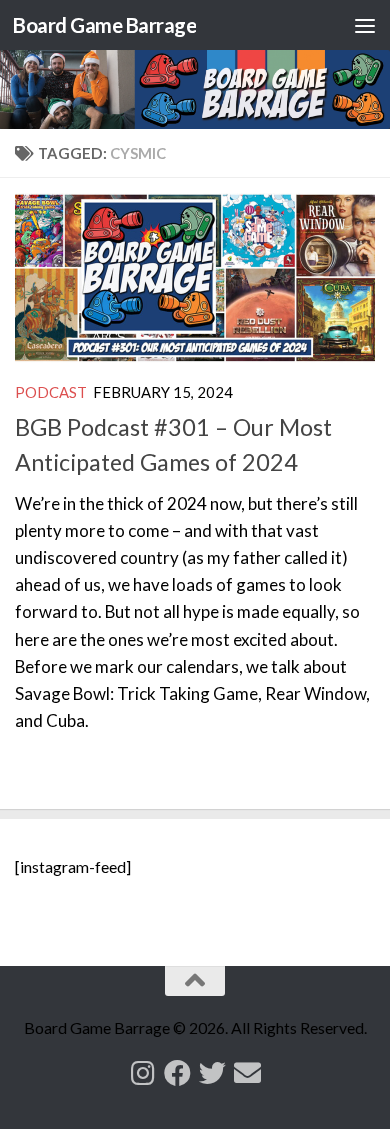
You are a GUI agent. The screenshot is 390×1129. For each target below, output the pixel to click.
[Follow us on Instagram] (142, 1072)
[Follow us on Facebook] (177, 1072)
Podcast (51, 392)
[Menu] (365, 25)
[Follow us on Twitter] (212, 1072)
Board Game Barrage (104, 25)
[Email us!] (247, 1072)
